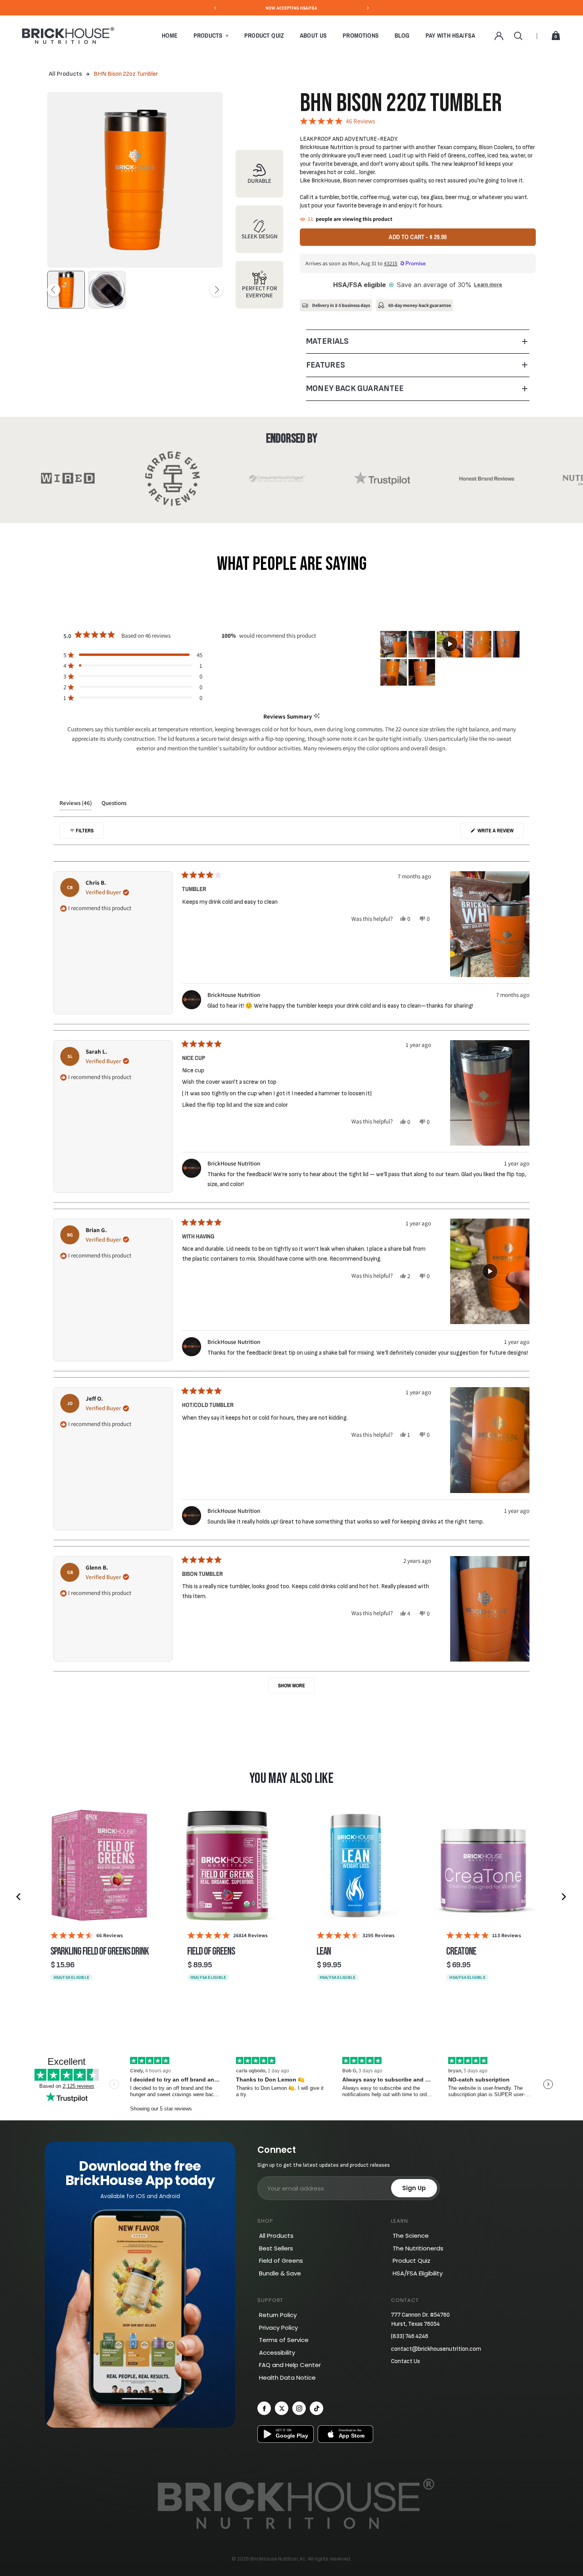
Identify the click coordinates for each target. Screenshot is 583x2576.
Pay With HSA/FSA (451, 35)
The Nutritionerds (418, 2248)
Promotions (361, 35)
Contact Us (406, 2361)
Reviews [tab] (76, 805)
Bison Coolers (496, 147)
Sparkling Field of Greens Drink (100, 1952)
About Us (313, 35)
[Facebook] (264, 2408)
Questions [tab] (114, 805)
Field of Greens (211, 1952)
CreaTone (461, 1952)
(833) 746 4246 (410, 2336)
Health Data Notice (287, 2378)
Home (170, 35)
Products (208, 35)
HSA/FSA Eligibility (418, 2273)
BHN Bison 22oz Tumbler (126, 74)
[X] (282, 2408)
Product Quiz (264, 35)
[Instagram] (299, 2408)
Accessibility (277, 2353)
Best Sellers (276, 2248)
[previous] (19, 1897)
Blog (402, 35)
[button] (133, 655)
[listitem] (99, 1897)
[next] (564, 1897)
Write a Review (500, 833)
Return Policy (278, 2315)
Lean (324, 1952)
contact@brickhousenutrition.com (436, 2349)
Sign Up (414, 2188)
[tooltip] (317, 716)
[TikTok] (316, 2408)
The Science (411, 2236)
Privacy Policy (278, 2328)
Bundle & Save (280, 2273)
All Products (65, 74)
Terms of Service (284, 2340)
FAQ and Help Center (290, 2365)
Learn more (488, 285)
